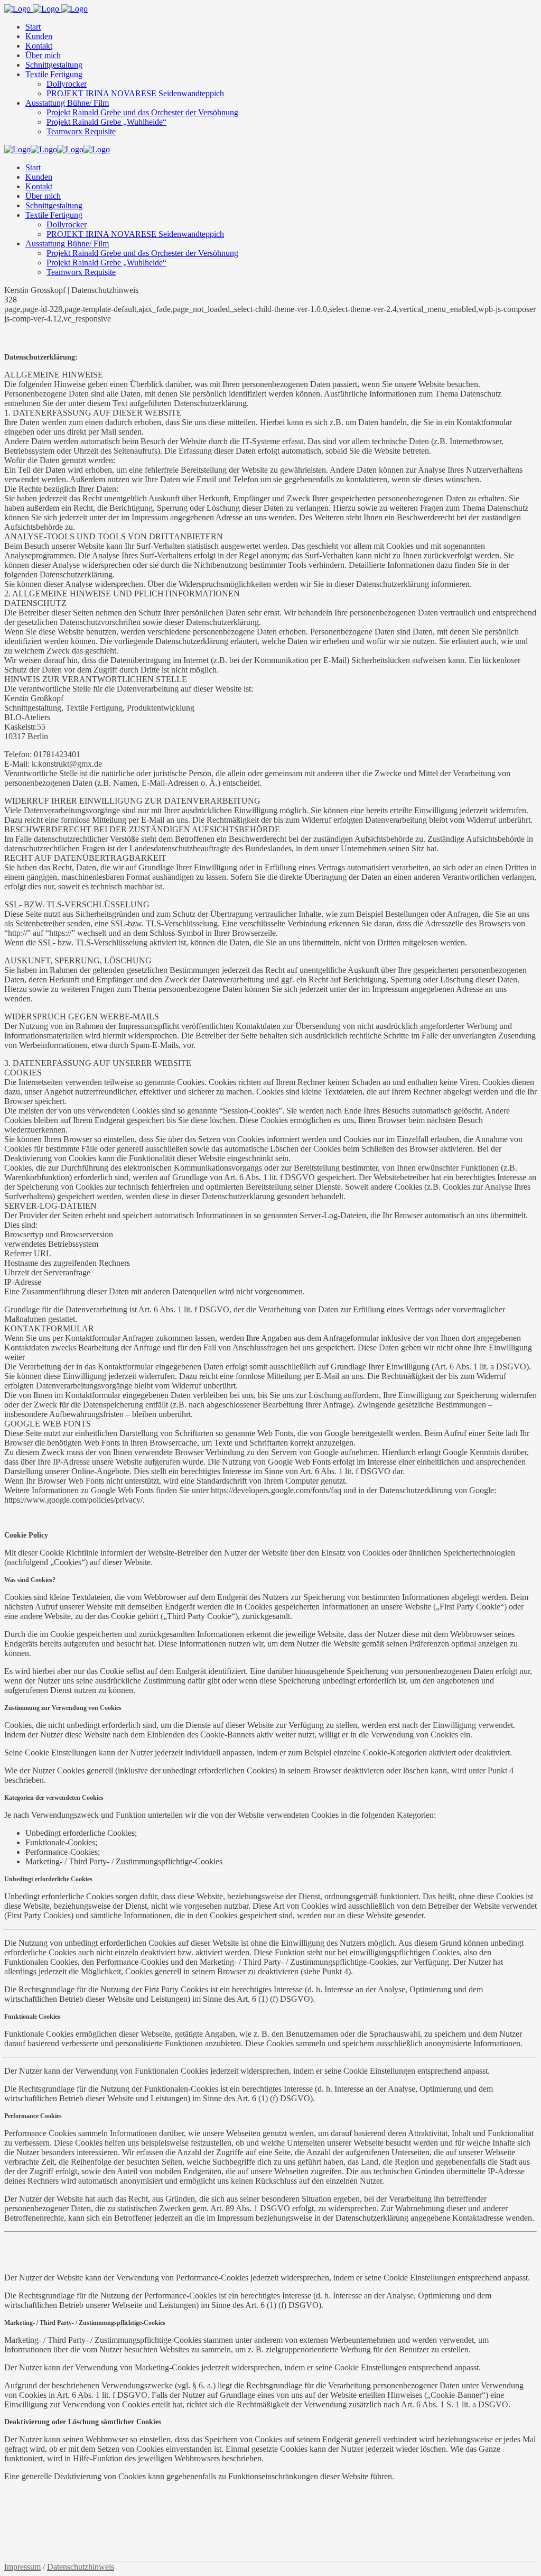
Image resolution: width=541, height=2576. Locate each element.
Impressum (22, 2567)
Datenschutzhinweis (81, 2567)
